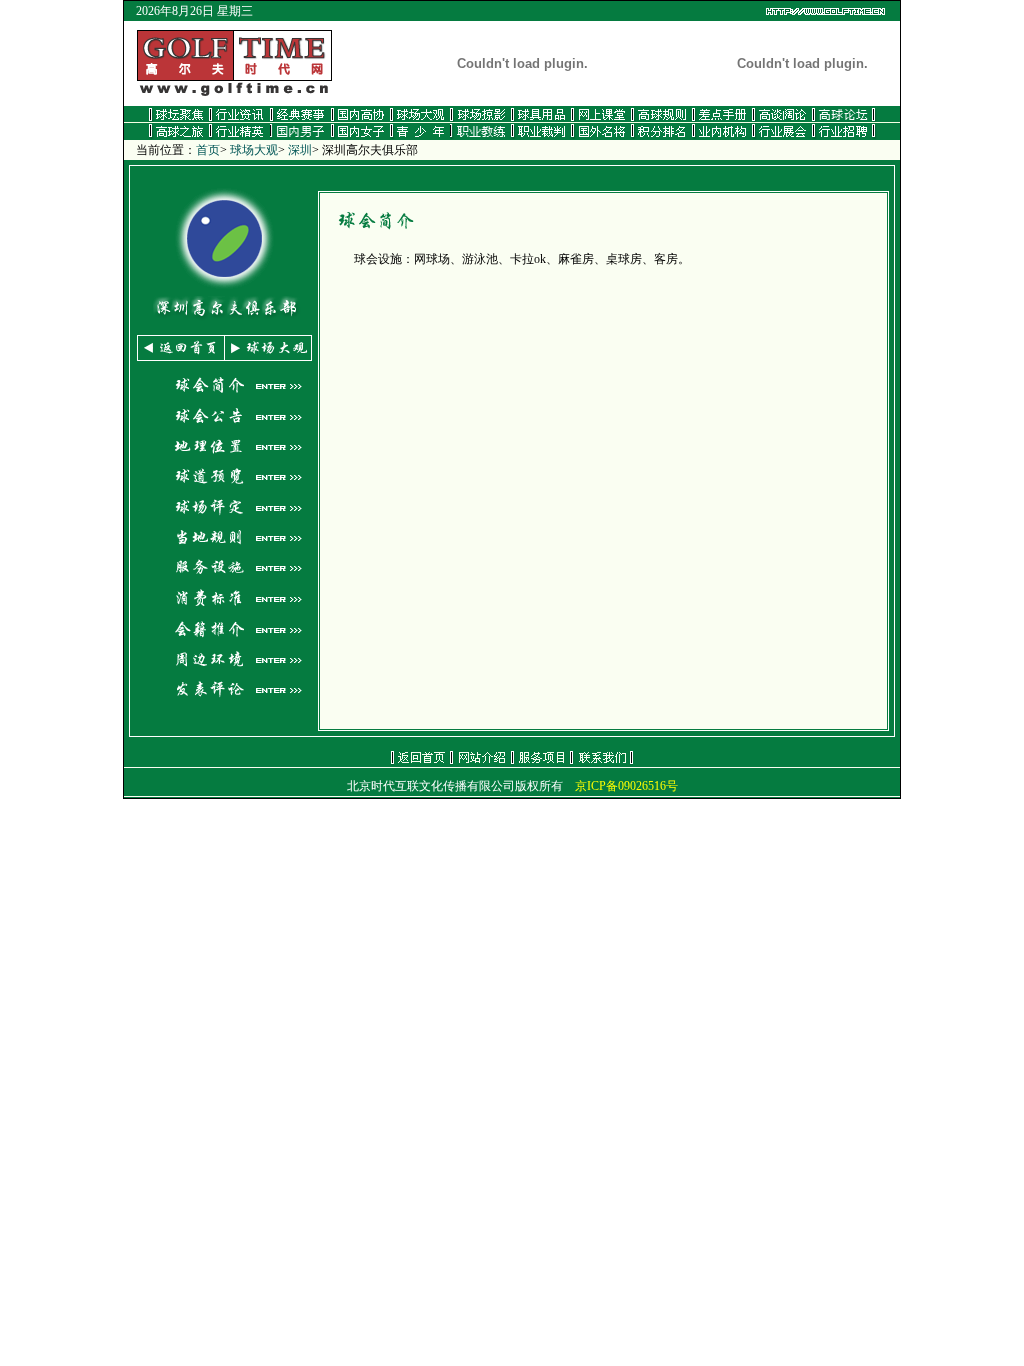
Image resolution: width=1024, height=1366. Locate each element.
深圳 (300, 150)
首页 (208, 150)
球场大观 (254, 150)
